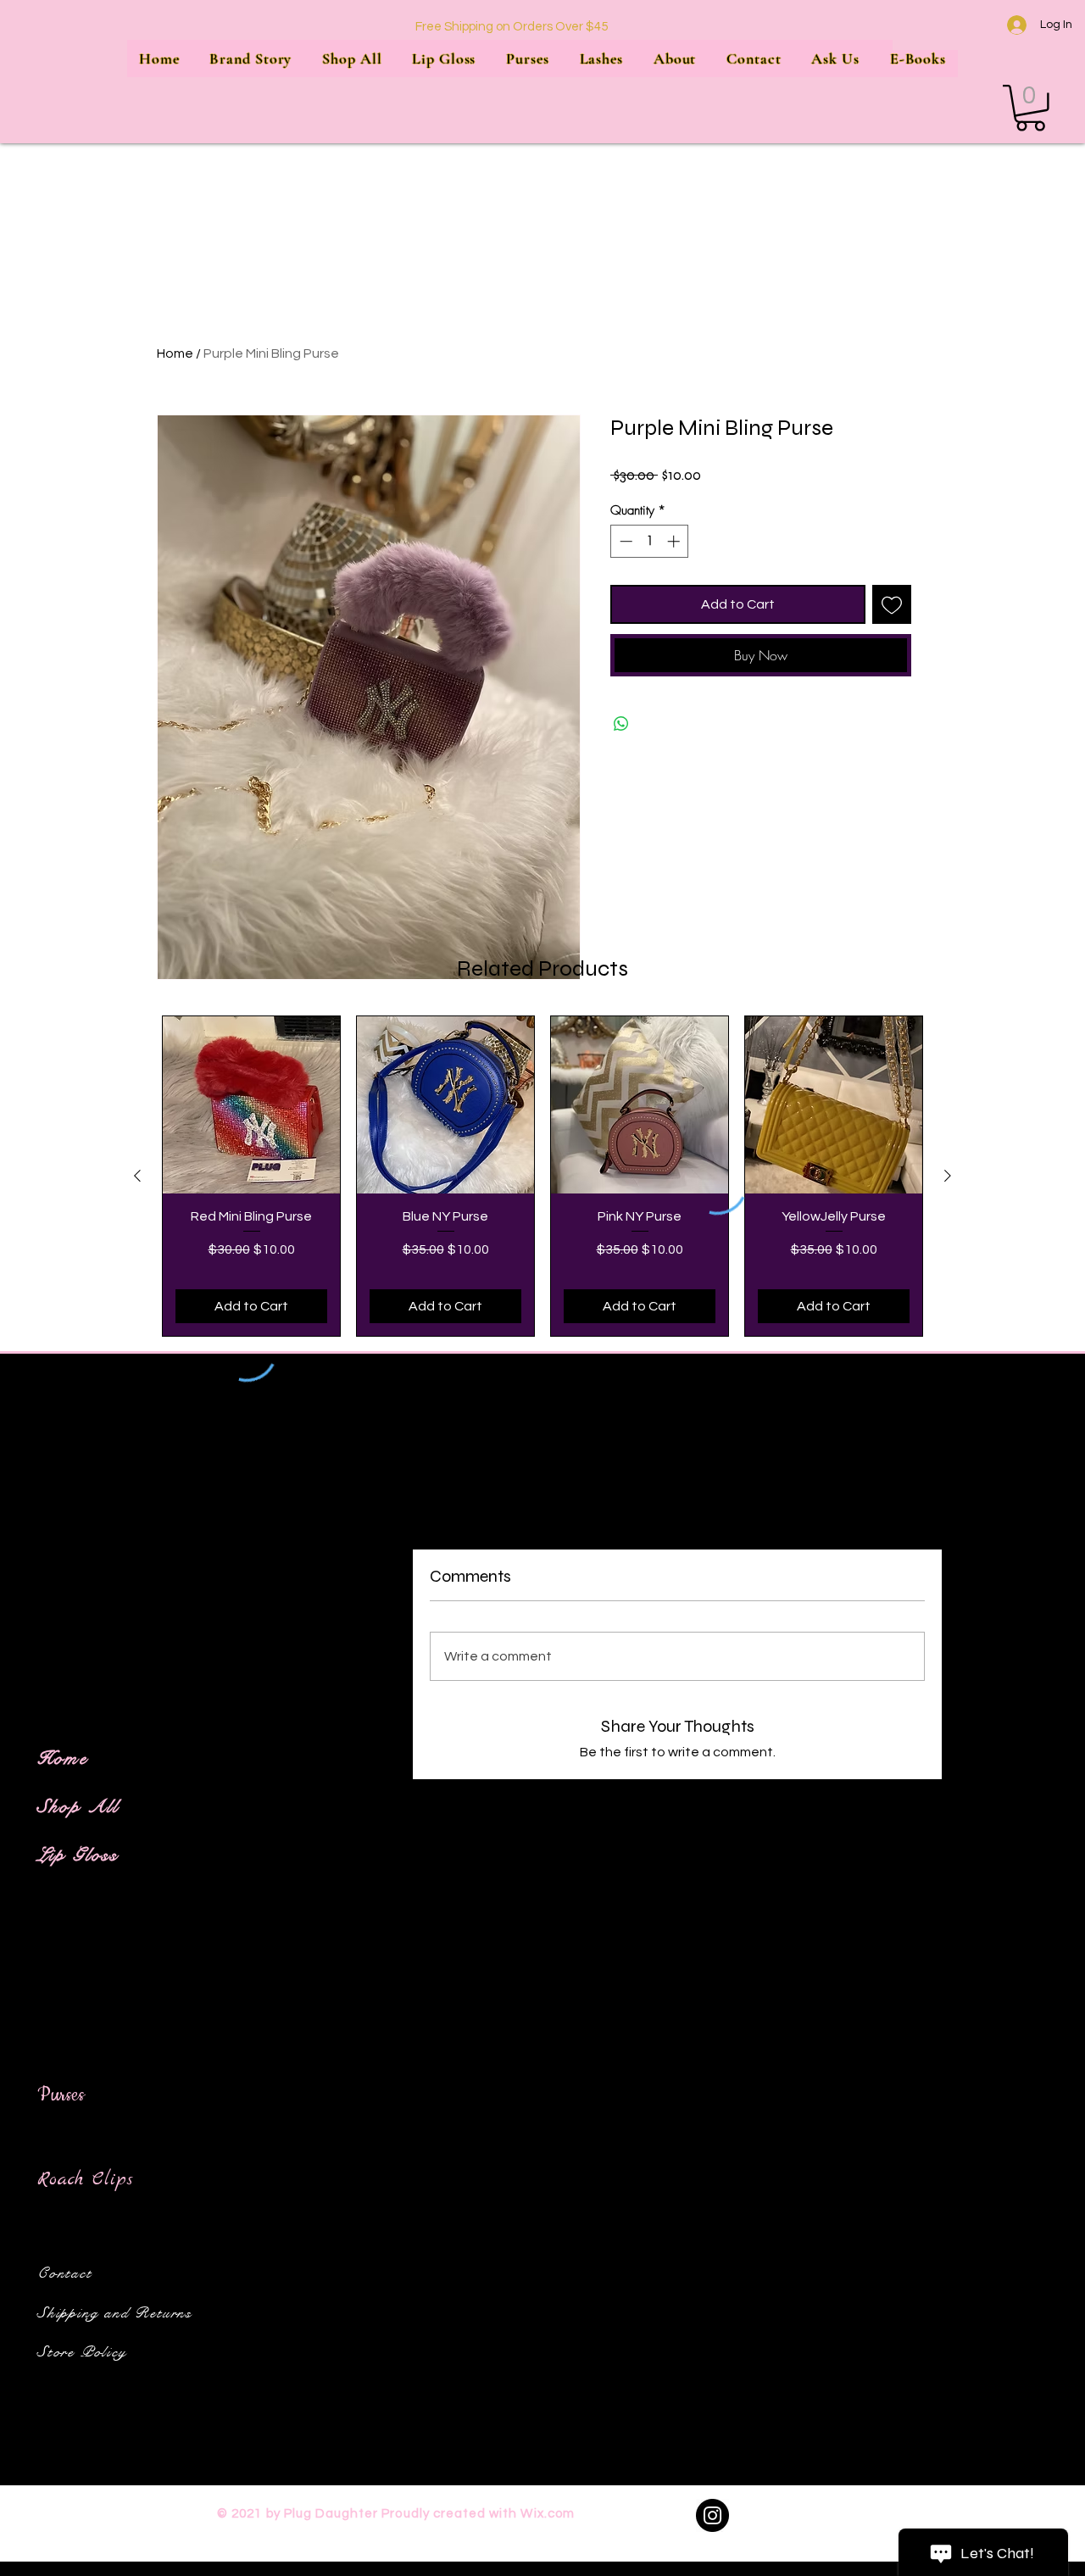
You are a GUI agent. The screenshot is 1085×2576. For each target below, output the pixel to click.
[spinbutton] (650, 541)
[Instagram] (712, 2515)
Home (175, 353)
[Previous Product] (137, 1176)
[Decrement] (624, 541)
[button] (1030, 108)
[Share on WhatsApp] (621, 724)
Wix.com (547, 2514)
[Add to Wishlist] (892, 604)
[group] (542, 1176)
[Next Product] (948, 1176)
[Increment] (675, 541)
